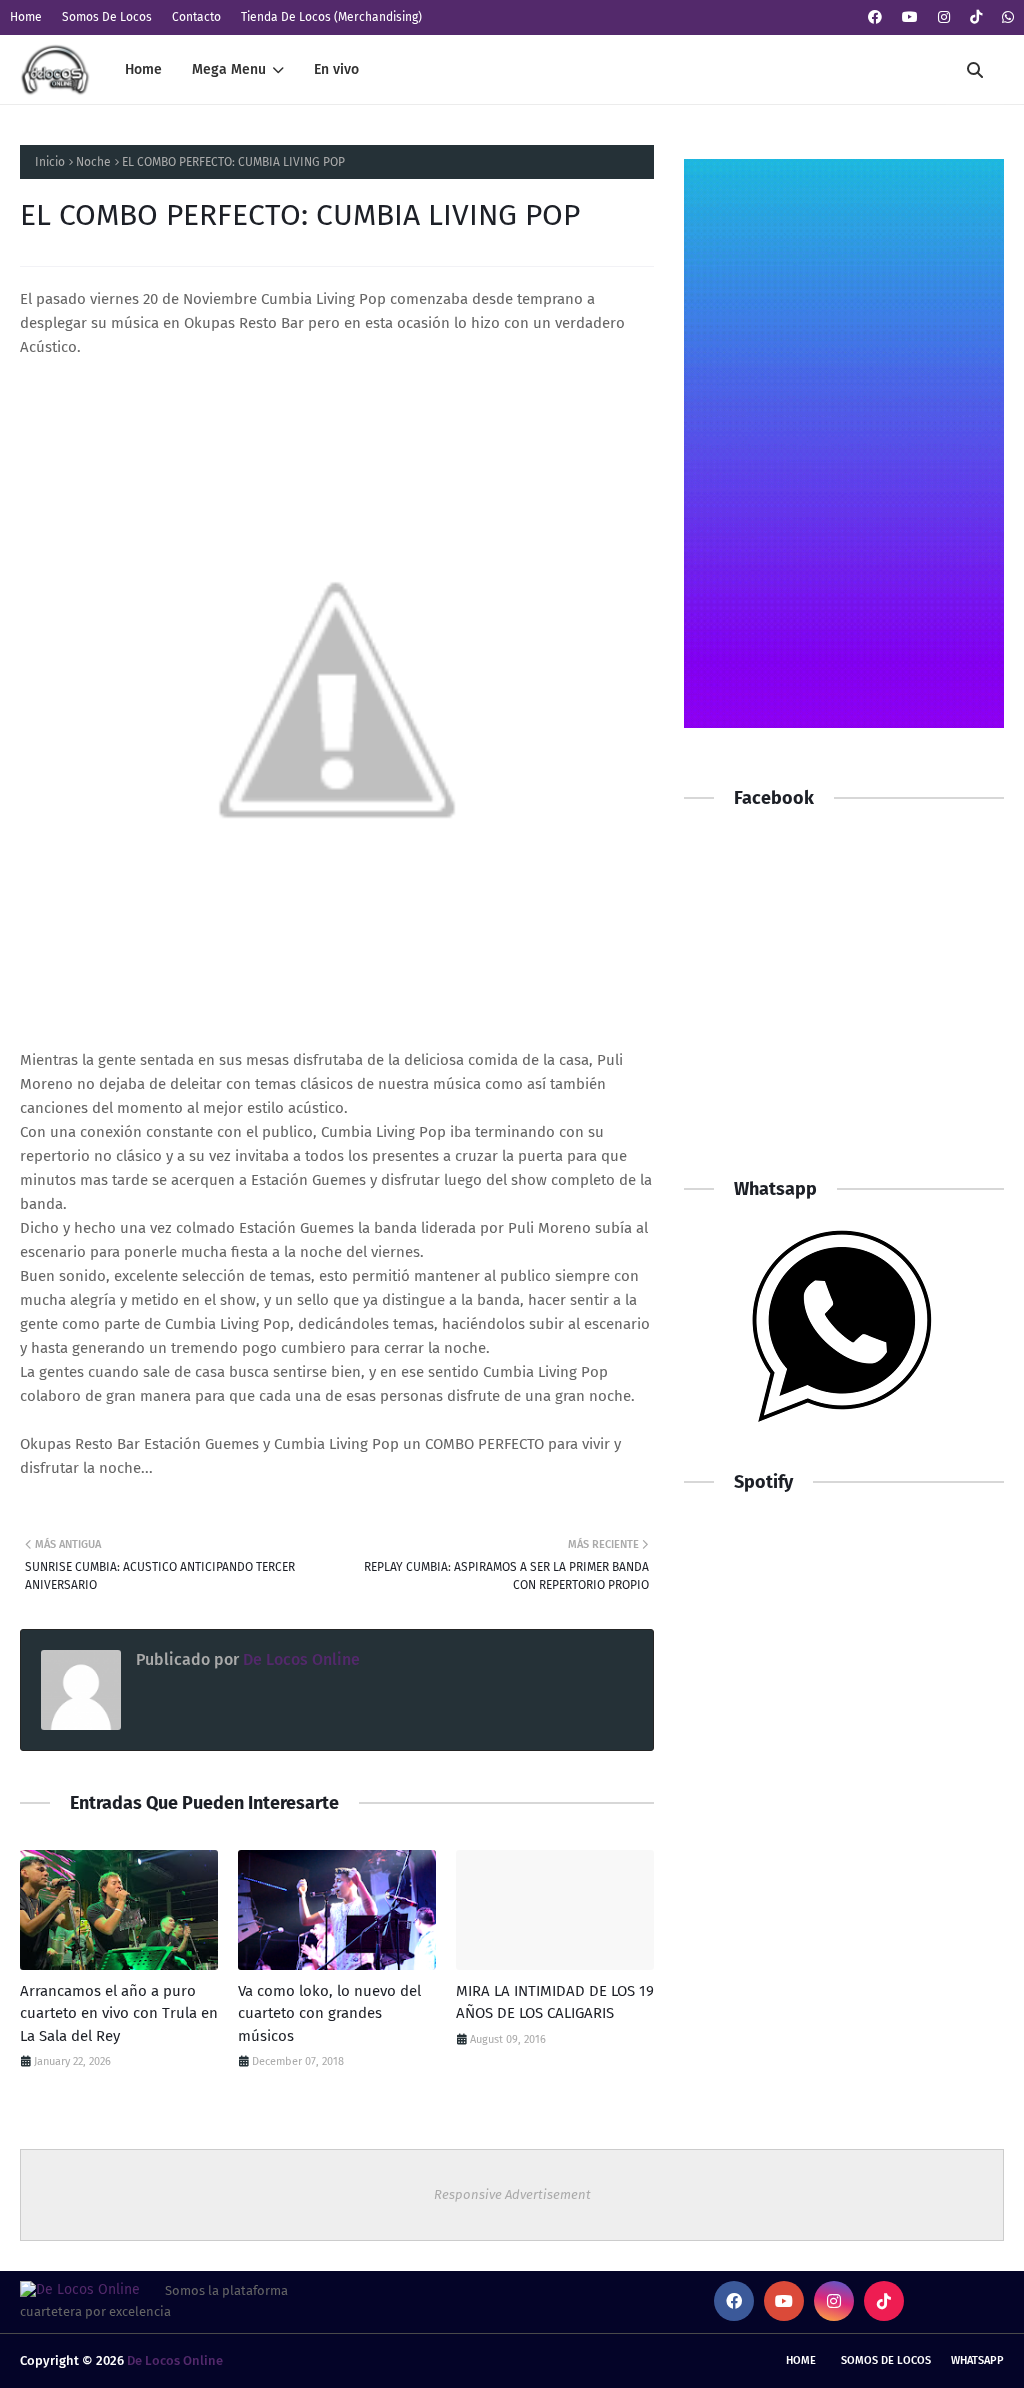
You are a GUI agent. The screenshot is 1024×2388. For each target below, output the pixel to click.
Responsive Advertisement (512, 2194)
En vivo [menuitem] (336, 69)
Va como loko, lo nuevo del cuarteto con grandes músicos (329, 2013)
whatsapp (977, 2360)
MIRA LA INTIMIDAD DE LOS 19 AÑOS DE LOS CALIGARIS (555, 2002)
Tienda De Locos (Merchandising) (331, 17)
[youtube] (910, 17)
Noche (93, 162)
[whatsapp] (1005, 17)
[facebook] (875, 17)
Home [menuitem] (143, 69)
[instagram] (944, 17)
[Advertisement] (844, 1012)
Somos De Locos (107, 17)
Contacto (196, 17)
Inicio (50, 162)
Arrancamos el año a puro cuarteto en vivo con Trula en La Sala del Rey (119, 2013)
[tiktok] (976, 17)
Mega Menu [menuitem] (229, 69)
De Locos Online (299, 1659)
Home (26, 17)
